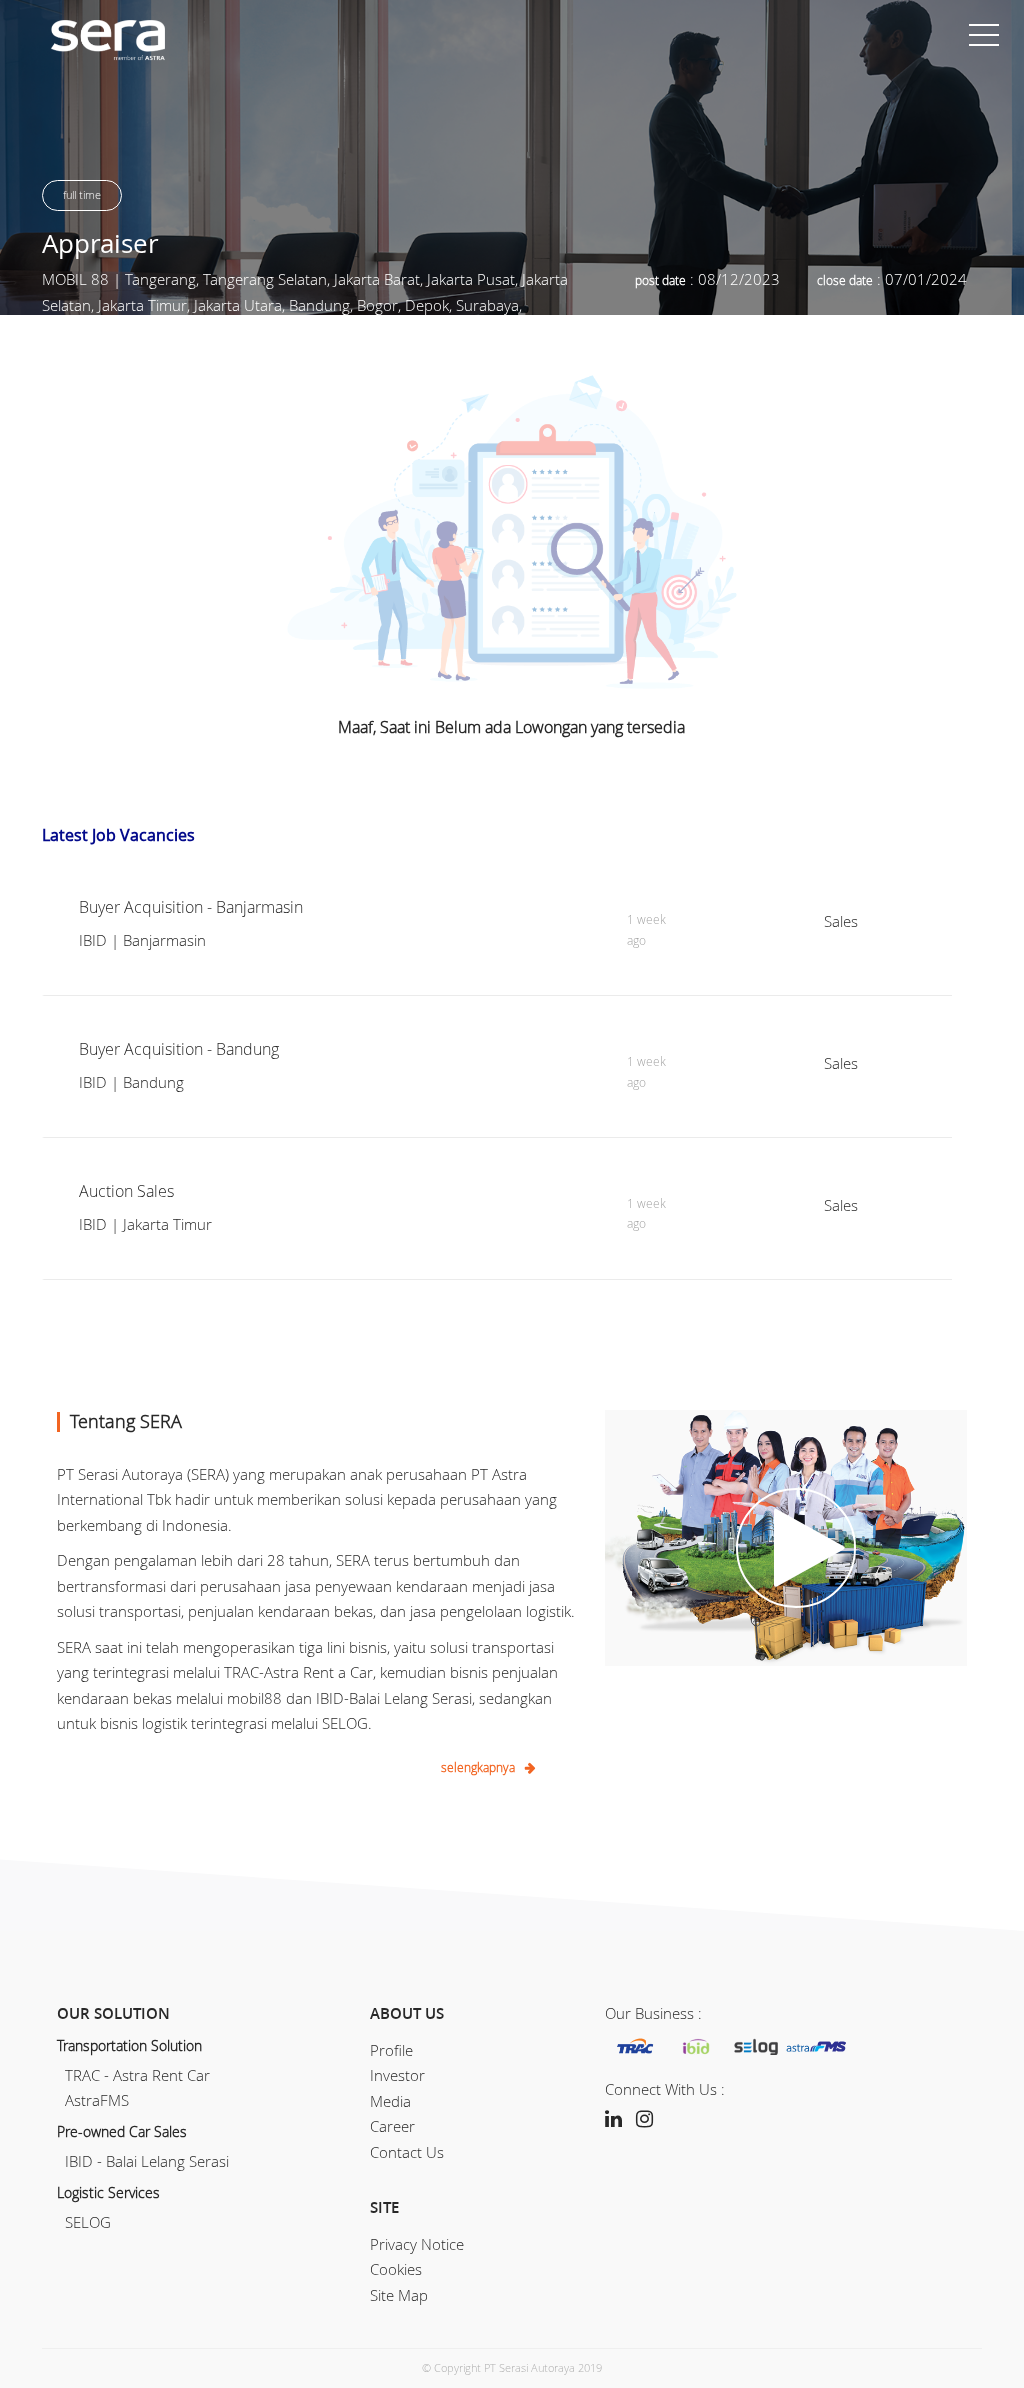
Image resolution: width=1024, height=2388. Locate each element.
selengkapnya (478, 1767)
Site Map (399, 2295)
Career (392, 2126)
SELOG (84, 2222)
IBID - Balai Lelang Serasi (143, 2161)
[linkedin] (613, 2118)
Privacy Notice (417, 2244)
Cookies (396, 2269)
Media (390, 2101)
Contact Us (407, 2152)
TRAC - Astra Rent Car (133, 2075)
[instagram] (644, 2118)
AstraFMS (93, 2100)
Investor (397, 2075)
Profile (391, 2050)
